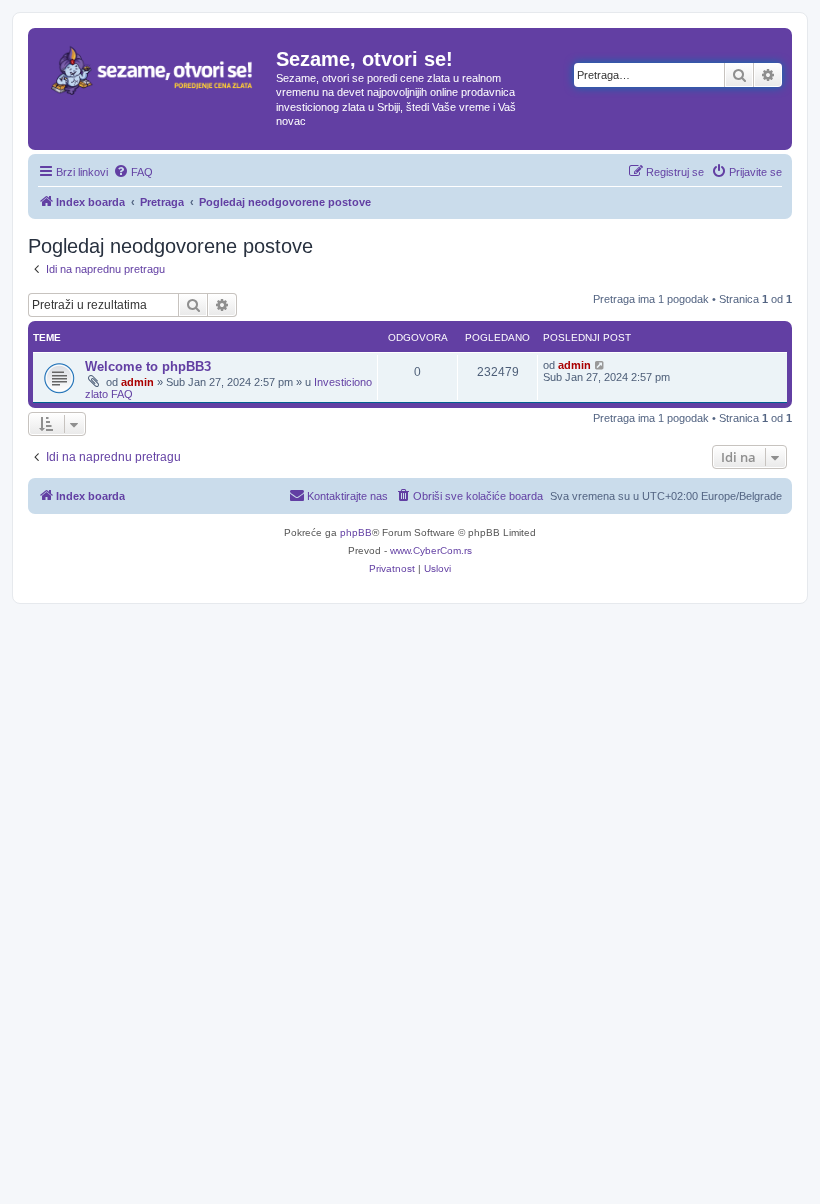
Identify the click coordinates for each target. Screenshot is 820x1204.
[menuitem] (133, 172)
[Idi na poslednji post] (600, 365)
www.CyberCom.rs (431, 550)
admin (137, 382)
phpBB (356, 532)
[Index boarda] (154, 84)
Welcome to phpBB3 (148, 366)
